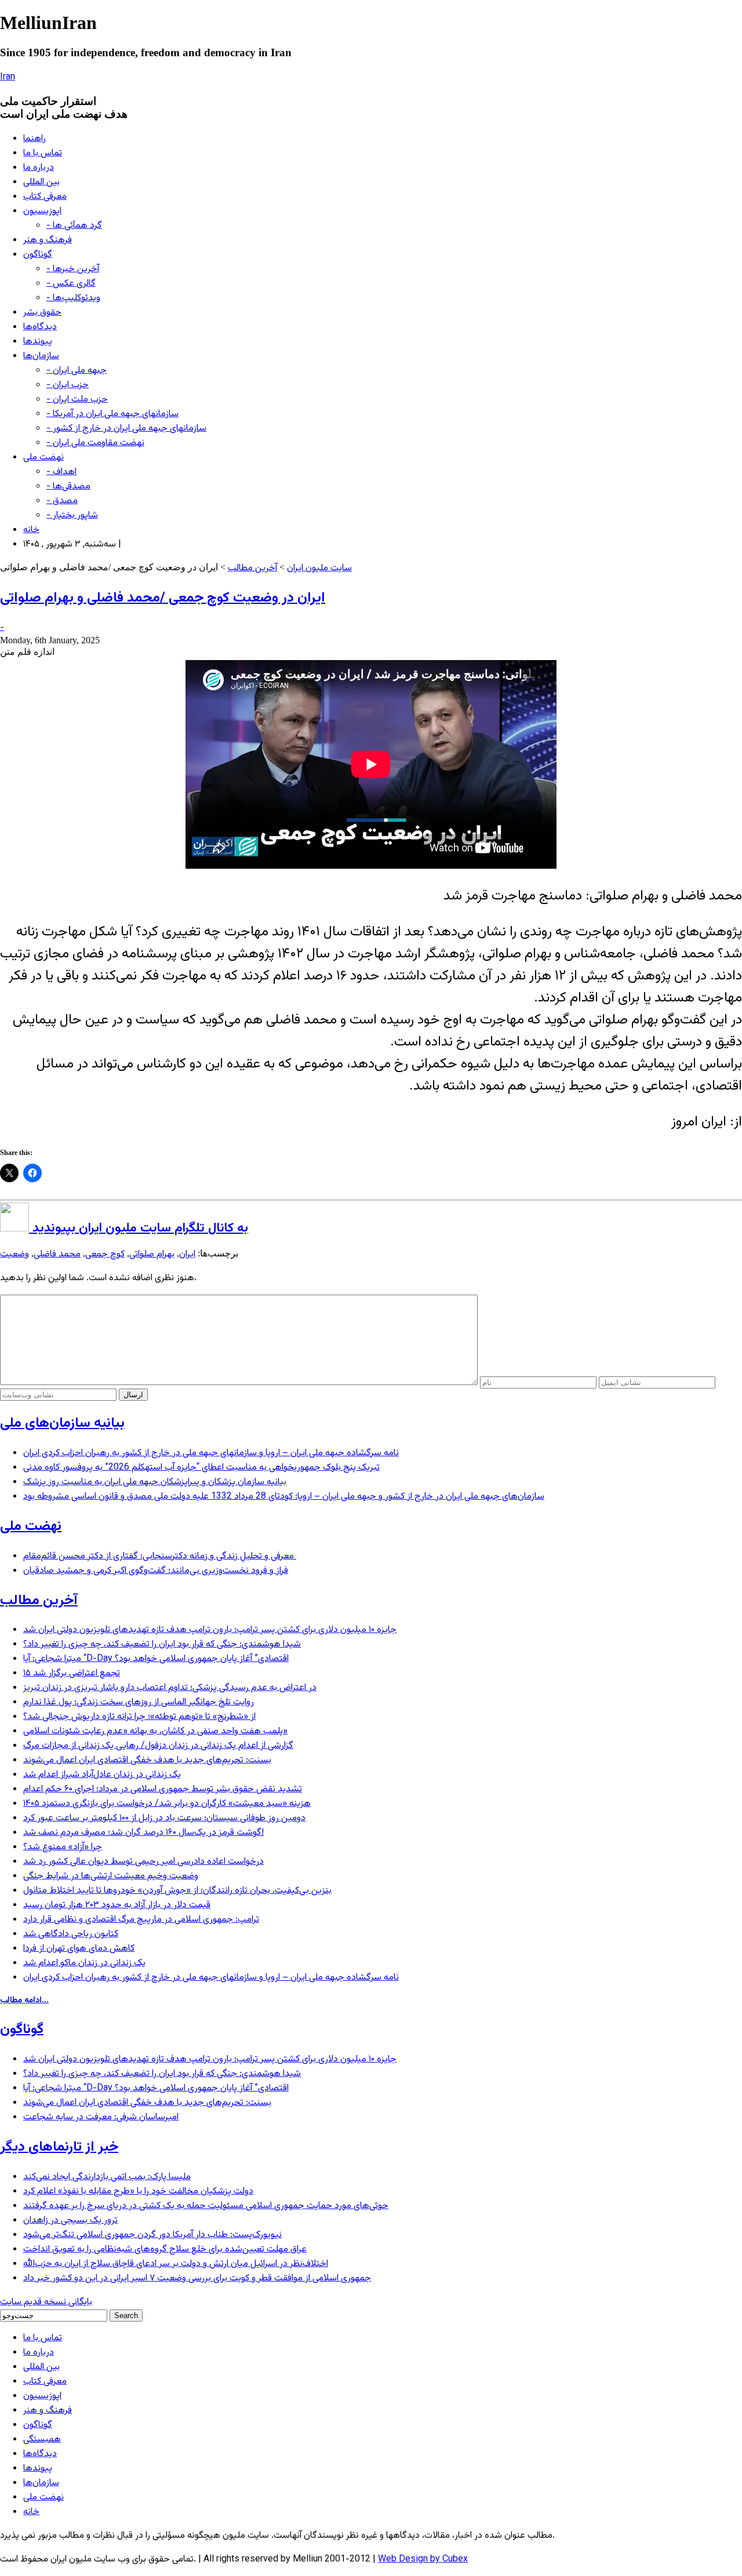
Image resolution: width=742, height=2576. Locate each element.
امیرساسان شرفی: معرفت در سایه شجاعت (101, 2117)
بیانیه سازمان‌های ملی (62, 1423)
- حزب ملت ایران (77, 400)
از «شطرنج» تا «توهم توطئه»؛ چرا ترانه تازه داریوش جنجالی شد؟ (139, 1717)
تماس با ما (43, 153)
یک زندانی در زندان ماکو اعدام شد (84, 1963)
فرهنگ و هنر (48, 240)
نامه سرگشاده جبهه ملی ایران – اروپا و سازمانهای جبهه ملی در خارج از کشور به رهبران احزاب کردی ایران (211, 1453)
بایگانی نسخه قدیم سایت (46, 2302)
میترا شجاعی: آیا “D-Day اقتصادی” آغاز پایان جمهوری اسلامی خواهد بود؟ (156, 1659)
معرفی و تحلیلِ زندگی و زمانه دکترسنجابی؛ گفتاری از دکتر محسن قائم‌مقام (160, 1556)
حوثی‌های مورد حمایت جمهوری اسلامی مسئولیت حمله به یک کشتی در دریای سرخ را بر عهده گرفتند (206, 2206)
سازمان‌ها (41, 356)
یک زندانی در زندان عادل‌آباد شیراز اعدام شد (102, 1775)
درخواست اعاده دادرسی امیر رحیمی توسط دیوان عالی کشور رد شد (143, 1862)
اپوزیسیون (42, 211)
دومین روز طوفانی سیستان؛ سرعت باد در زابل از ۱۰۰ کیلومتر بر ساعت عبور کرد (164, 1818)
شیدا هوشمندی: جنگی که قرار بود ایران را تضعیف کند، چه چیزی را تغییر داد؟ (162, 1644)
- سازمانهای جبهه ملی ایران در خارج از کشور (126, 429)
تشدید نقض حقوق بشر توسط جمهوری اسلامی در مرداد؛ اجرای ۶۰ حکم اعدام (163, 1789)
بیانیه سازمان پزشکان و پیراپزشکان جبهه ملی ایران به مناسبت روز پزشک (155, 1482)
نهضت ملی (43, 458)
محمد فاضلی (57, 1254)
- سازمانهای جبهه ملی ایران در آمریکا (112, 414)
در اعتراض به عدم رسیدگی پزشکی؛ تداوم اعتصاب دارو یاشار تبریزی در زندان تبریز (170, 1688)
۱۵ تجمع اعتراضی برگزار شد (72, 1673)
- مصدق (62, 501)
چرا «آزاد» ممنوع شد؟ (63, 1847)
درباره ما (39, 168)
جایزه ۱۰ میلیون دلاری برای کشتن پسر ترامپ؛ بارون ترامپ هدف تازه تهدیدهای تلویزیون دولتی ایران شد (210, 1630)
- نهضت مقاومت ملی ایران (95, 443)
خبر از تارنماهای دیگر (59, 2147)
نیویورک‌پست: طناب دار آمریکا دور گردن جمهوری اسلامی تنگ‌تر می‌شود (152, 2235)
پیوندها (38, 342)
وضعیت (14, 1254)
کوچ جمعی (105, 1254)
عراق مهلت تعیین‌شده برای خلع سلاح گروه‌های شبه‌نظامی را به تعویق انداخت (165, 2249)
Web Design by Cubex (423, 2559)
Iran (8, 77)
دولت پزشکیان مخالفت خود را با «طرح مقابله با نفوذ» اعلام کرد (138, 2191)
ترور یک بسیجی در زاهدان (70, 2220)
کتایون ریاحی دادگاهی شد (71, 1934)
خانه (31, 530)
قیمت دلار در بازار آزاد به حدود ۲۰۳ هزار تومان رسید (117, 1905)
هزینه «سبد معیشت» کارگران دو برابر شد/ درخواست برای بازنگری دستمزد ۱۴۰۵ (167, 1804)
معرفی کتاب (45, 197)
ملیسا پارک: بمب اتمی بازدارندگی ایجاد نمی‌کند (107, 2177)
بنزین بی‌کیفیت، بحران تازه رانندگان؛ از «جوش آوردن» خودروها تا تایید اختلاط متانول (177, 1891)
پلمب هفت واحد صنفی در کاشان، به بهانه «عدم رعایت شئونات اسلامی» (155, 1731)
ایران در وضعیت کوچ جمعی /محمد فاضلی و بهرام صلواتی (163, 598)
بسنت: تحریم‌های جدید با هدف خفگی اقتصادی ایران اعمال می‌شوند (147, 1760)
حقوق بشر (42, 313)
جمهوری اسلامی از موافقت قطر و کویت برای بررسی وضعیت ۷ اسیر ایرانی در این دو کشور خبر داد (197, 2278)
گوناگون (38, 255)
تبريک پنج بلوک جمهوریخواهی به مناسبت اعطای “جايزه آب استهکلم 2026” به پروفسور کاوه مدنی (201, 1468)
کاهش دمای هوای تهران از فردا (79, 1949)
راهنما (34, 139)
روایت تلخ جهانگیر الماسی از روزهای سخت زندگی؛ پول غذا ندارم (139, 1702)
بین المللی (41, 182)
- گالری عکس (71, 284)
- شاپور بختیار (72, 515)
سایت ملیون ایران (319, 568)
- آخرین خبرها (73, 269)
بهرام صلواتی (152, 1254)
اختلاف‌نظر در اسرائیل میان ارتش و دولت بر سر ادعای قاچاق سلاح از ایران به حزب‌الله (176, 2264)
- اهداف (61, 472)
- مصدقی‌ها (68, 487)
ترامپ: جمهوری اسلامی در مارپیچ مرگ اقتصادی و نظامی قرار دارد (141, 1920)
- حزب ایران (68, 385)
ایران (187, 1254)
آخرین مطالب (252, 568)
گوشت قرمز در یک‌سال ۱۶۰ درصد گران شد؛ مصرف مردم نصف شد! (143, 1833)
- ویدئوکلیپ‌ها (73, 298)
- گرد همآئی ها (74, 226)
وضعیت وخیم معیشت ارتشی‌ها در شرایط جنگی (111, 1876)
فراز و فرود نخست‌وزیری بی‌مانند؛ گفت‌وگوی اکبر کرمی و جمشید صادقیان (156, 1571)
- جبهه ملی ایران (77, 371)
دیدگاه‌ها (40, 327)
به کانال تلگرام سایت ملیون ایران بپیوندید (139, 1228)
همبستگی (42, 2440)
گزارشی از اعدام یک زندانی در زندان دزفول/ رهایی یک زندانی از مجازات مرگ (158, 1746)
